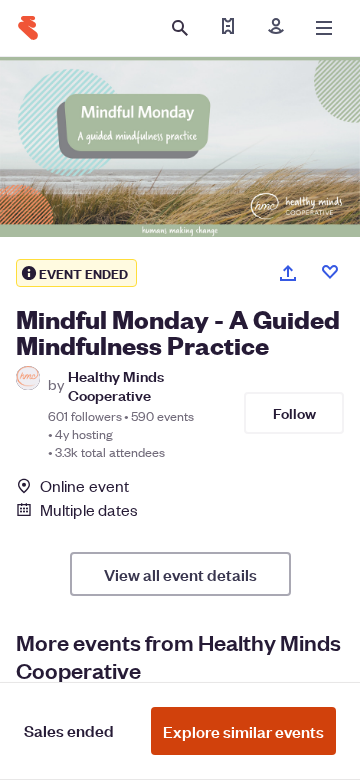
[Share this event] (288, 273)
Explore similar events (243, 731)
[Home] (28, 28)
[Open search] (180, 28)
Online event (84, 486)
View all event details (180, 574)
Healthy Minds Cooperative (116, 385)
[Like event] (330, 272)
